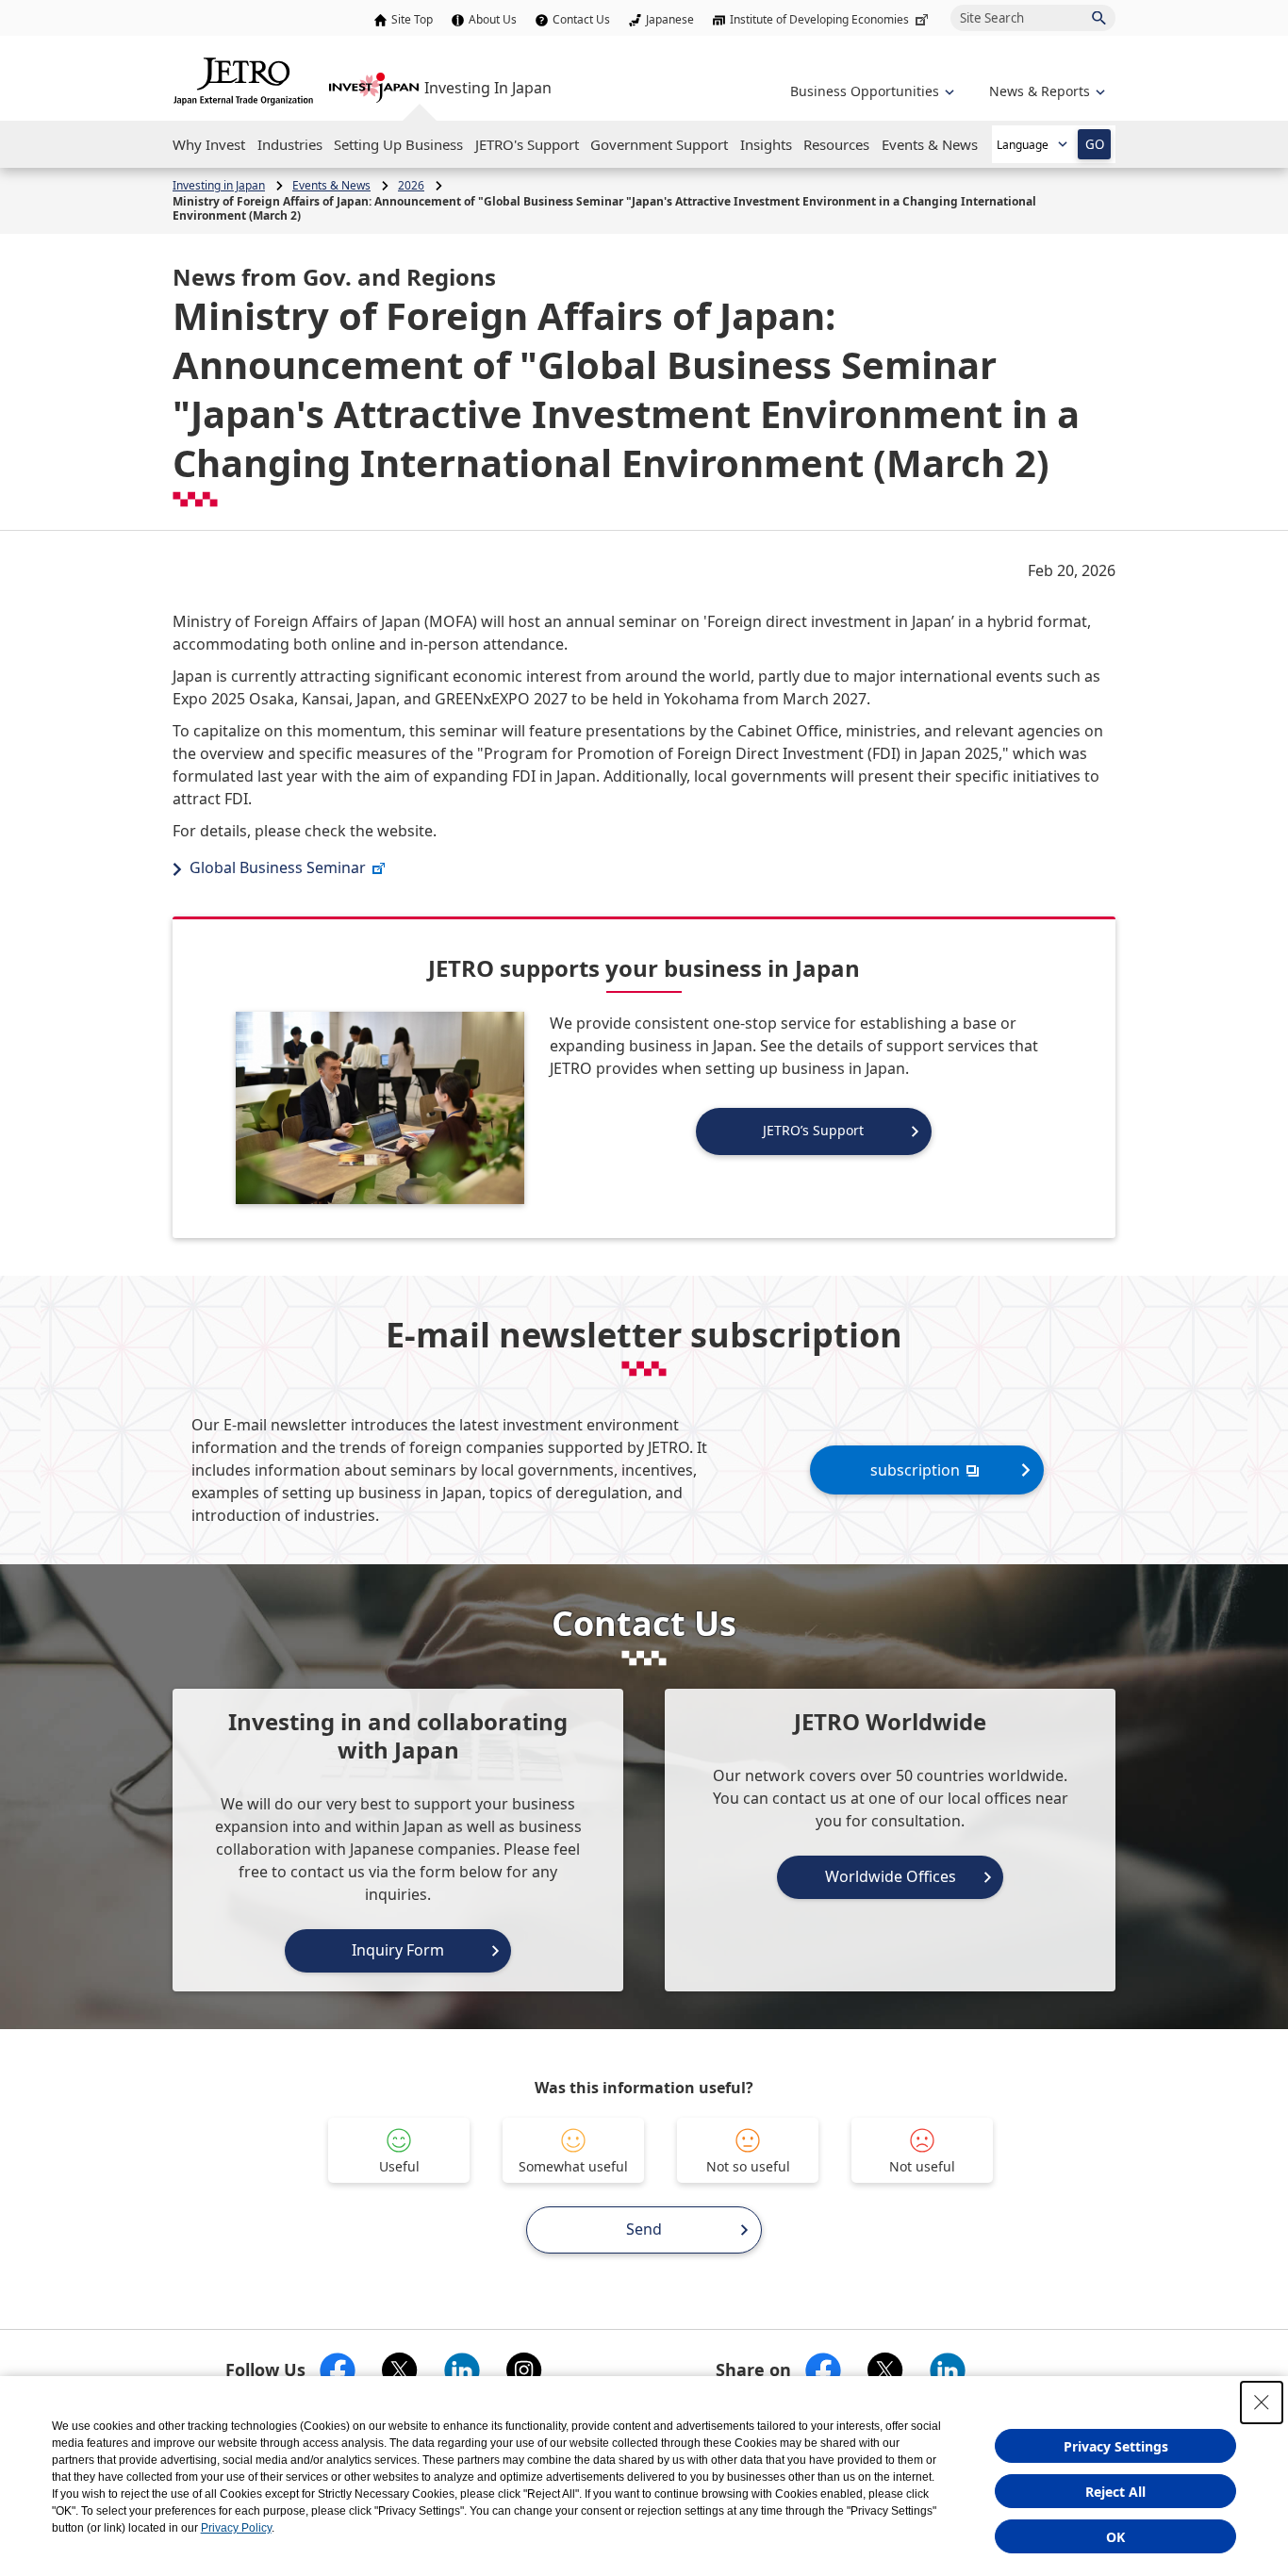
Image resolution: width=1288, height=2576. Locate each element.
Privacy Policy (236, 2528)
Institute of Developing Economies (819, 19)
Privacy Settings (1116, 2446)
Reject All (1115, 2492)
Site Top (412, 19)
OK (1115, 2537)
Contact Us (581, 19)
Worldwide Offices (891, 1876)
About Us (493, 19)
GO (1095, 144)
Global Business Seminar (278, 867)
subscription (915, 1470)
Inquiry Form (398, 1950)
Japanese (670, 19)
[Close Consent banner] (1262, 2403)
